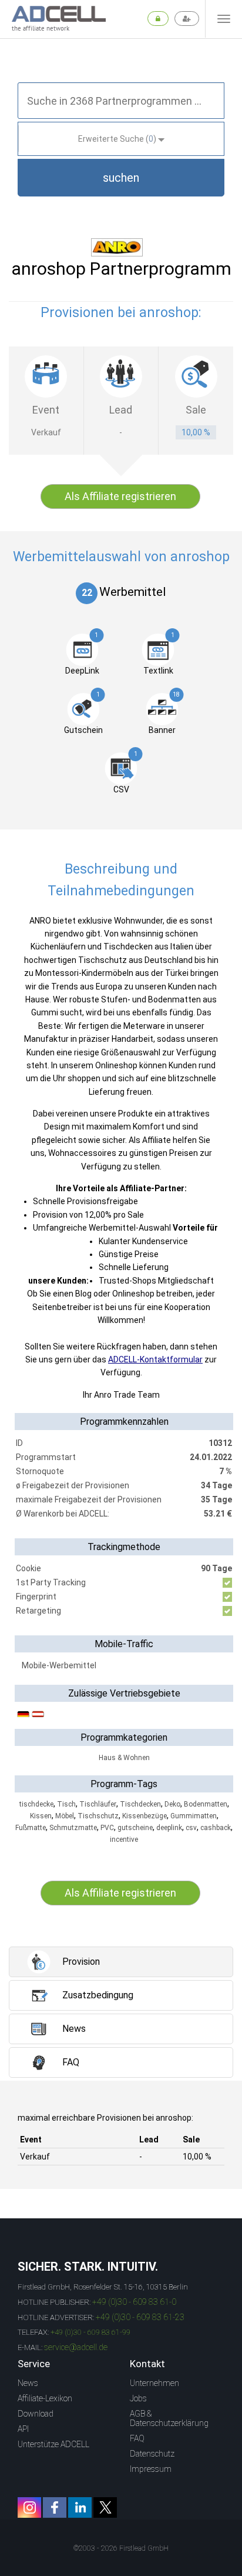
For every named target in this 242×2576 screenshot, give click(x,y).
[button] (121, 178)
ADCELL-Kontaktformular (155, 1359)
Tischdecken (140, 1804)
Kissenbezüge (144, 1816)
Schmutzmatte (73, 1828)
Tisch (66, 1804)
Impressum (151, 2469)
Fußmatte (31, 1828)
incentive (124, 1839)
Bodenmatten (206, 1804)
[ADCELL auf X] (105, 2507)
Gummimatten (194, 1816)
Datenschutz (152, 2454)
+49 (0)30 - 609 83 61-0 (134, 2302)
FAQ (137, 2438)
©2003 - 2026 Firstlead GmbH (121, 2548)
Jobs (138, 2398)
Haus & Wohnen (124, 1758)
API (23, 2429)
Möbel (65, 1816)
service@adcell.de (76, 2347)
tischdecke (36, 1804)
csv (191, 1828)
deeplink (169, 1828)
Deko (172, 1804)
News (28, 2383)
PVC (107, 1828)
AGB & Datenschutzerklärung (169, 2418)
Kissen (41, 1816)
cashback (216, 1828)
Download (36, 2414)
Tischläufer (98, 1804)
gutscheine (135, 1828)
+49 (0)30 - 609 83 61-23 (140, 2317)
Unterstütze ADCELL (53, 2444)
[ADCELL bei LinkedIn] (80, 2507)
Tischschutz (98, 1816)
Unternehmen (154, 2383)
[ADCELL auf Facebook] (55, 2507)
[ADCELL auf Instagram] (29, 2507)
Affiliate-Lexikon (45, 2398)
